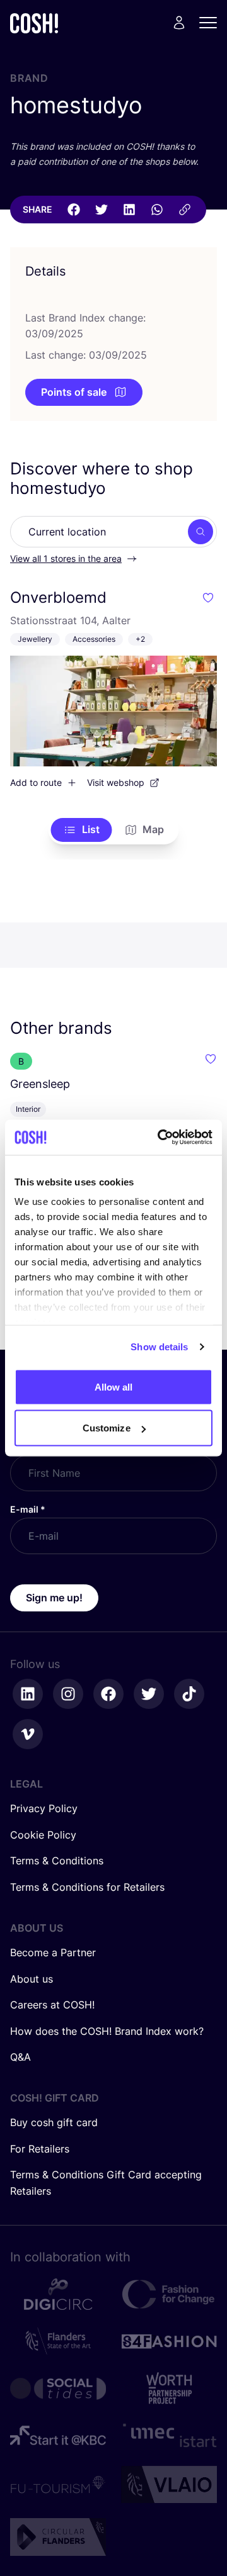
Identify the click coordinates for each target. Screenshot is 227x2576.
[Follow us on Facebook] (108, 1694)
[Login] (179, 23)
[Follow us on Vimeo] (28, 1734)
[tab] (82, 830)
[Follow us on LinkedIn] (28, 1694)
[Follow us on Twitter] (149, 1694)
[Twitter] (102, 210)
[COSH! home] (34, 23)
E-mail (28, 1509)
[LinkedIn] (129, 210)
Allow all (114, 1386)
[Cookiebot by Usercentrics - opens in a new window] (160, 1138)
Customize (107, 1428)
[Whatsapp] (157, 210)
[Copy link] (185, 210)
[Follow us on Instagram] (68, 1694)
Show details (159, 1347)
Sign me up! (54, 1598)
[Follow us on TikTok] (189, 1694)
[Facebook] (74, 210)
